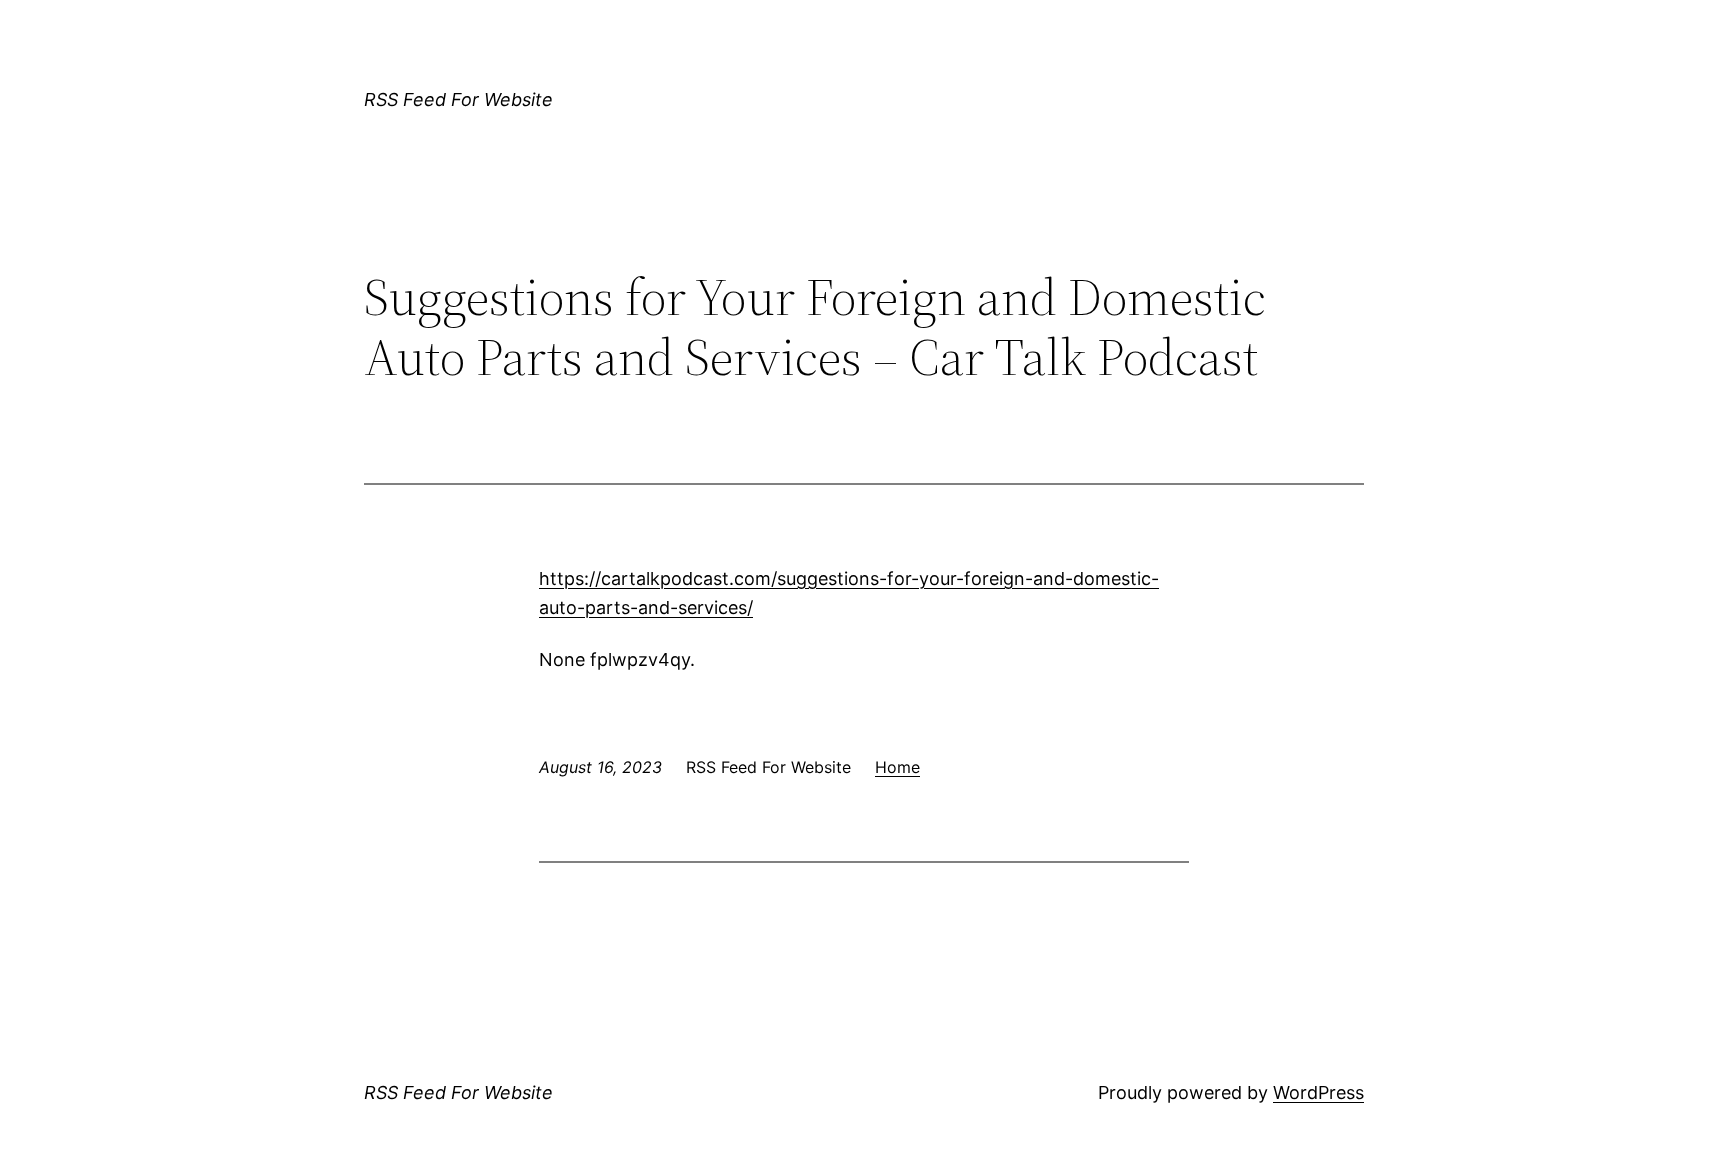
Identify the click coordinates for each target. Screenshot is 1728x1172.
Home (897, 767)
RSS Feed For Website (458, 99)
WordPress (1318, 1092)
